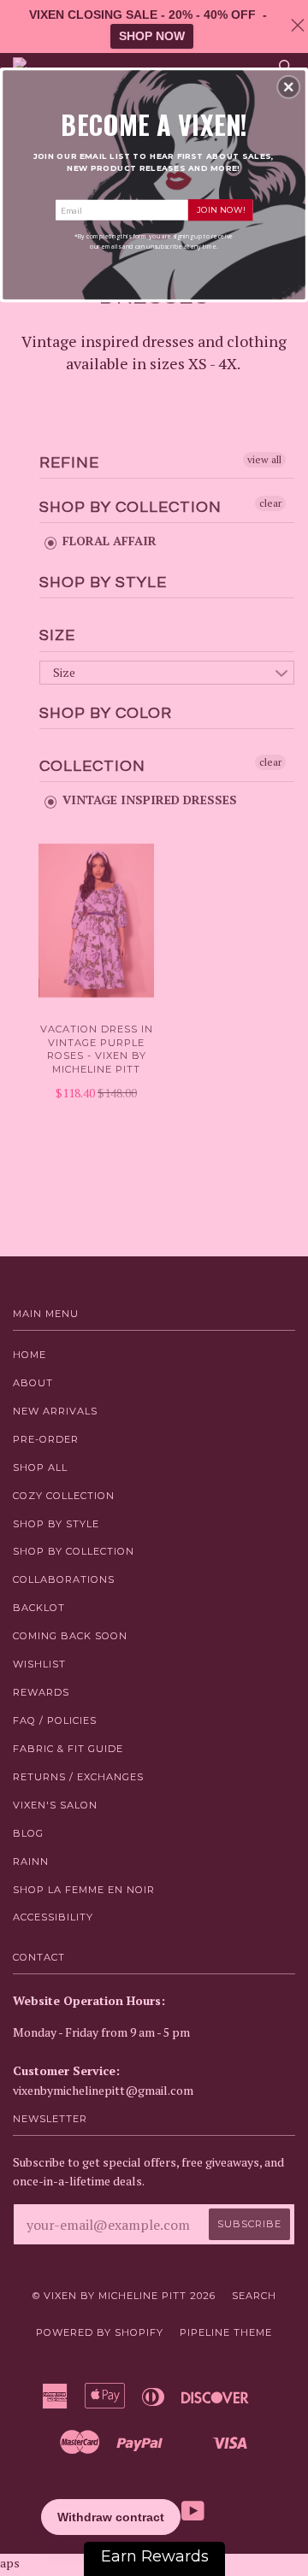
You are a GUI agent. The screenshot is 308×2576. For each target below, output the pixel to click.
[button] (288, 87)
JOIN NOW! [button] (221, 209)
